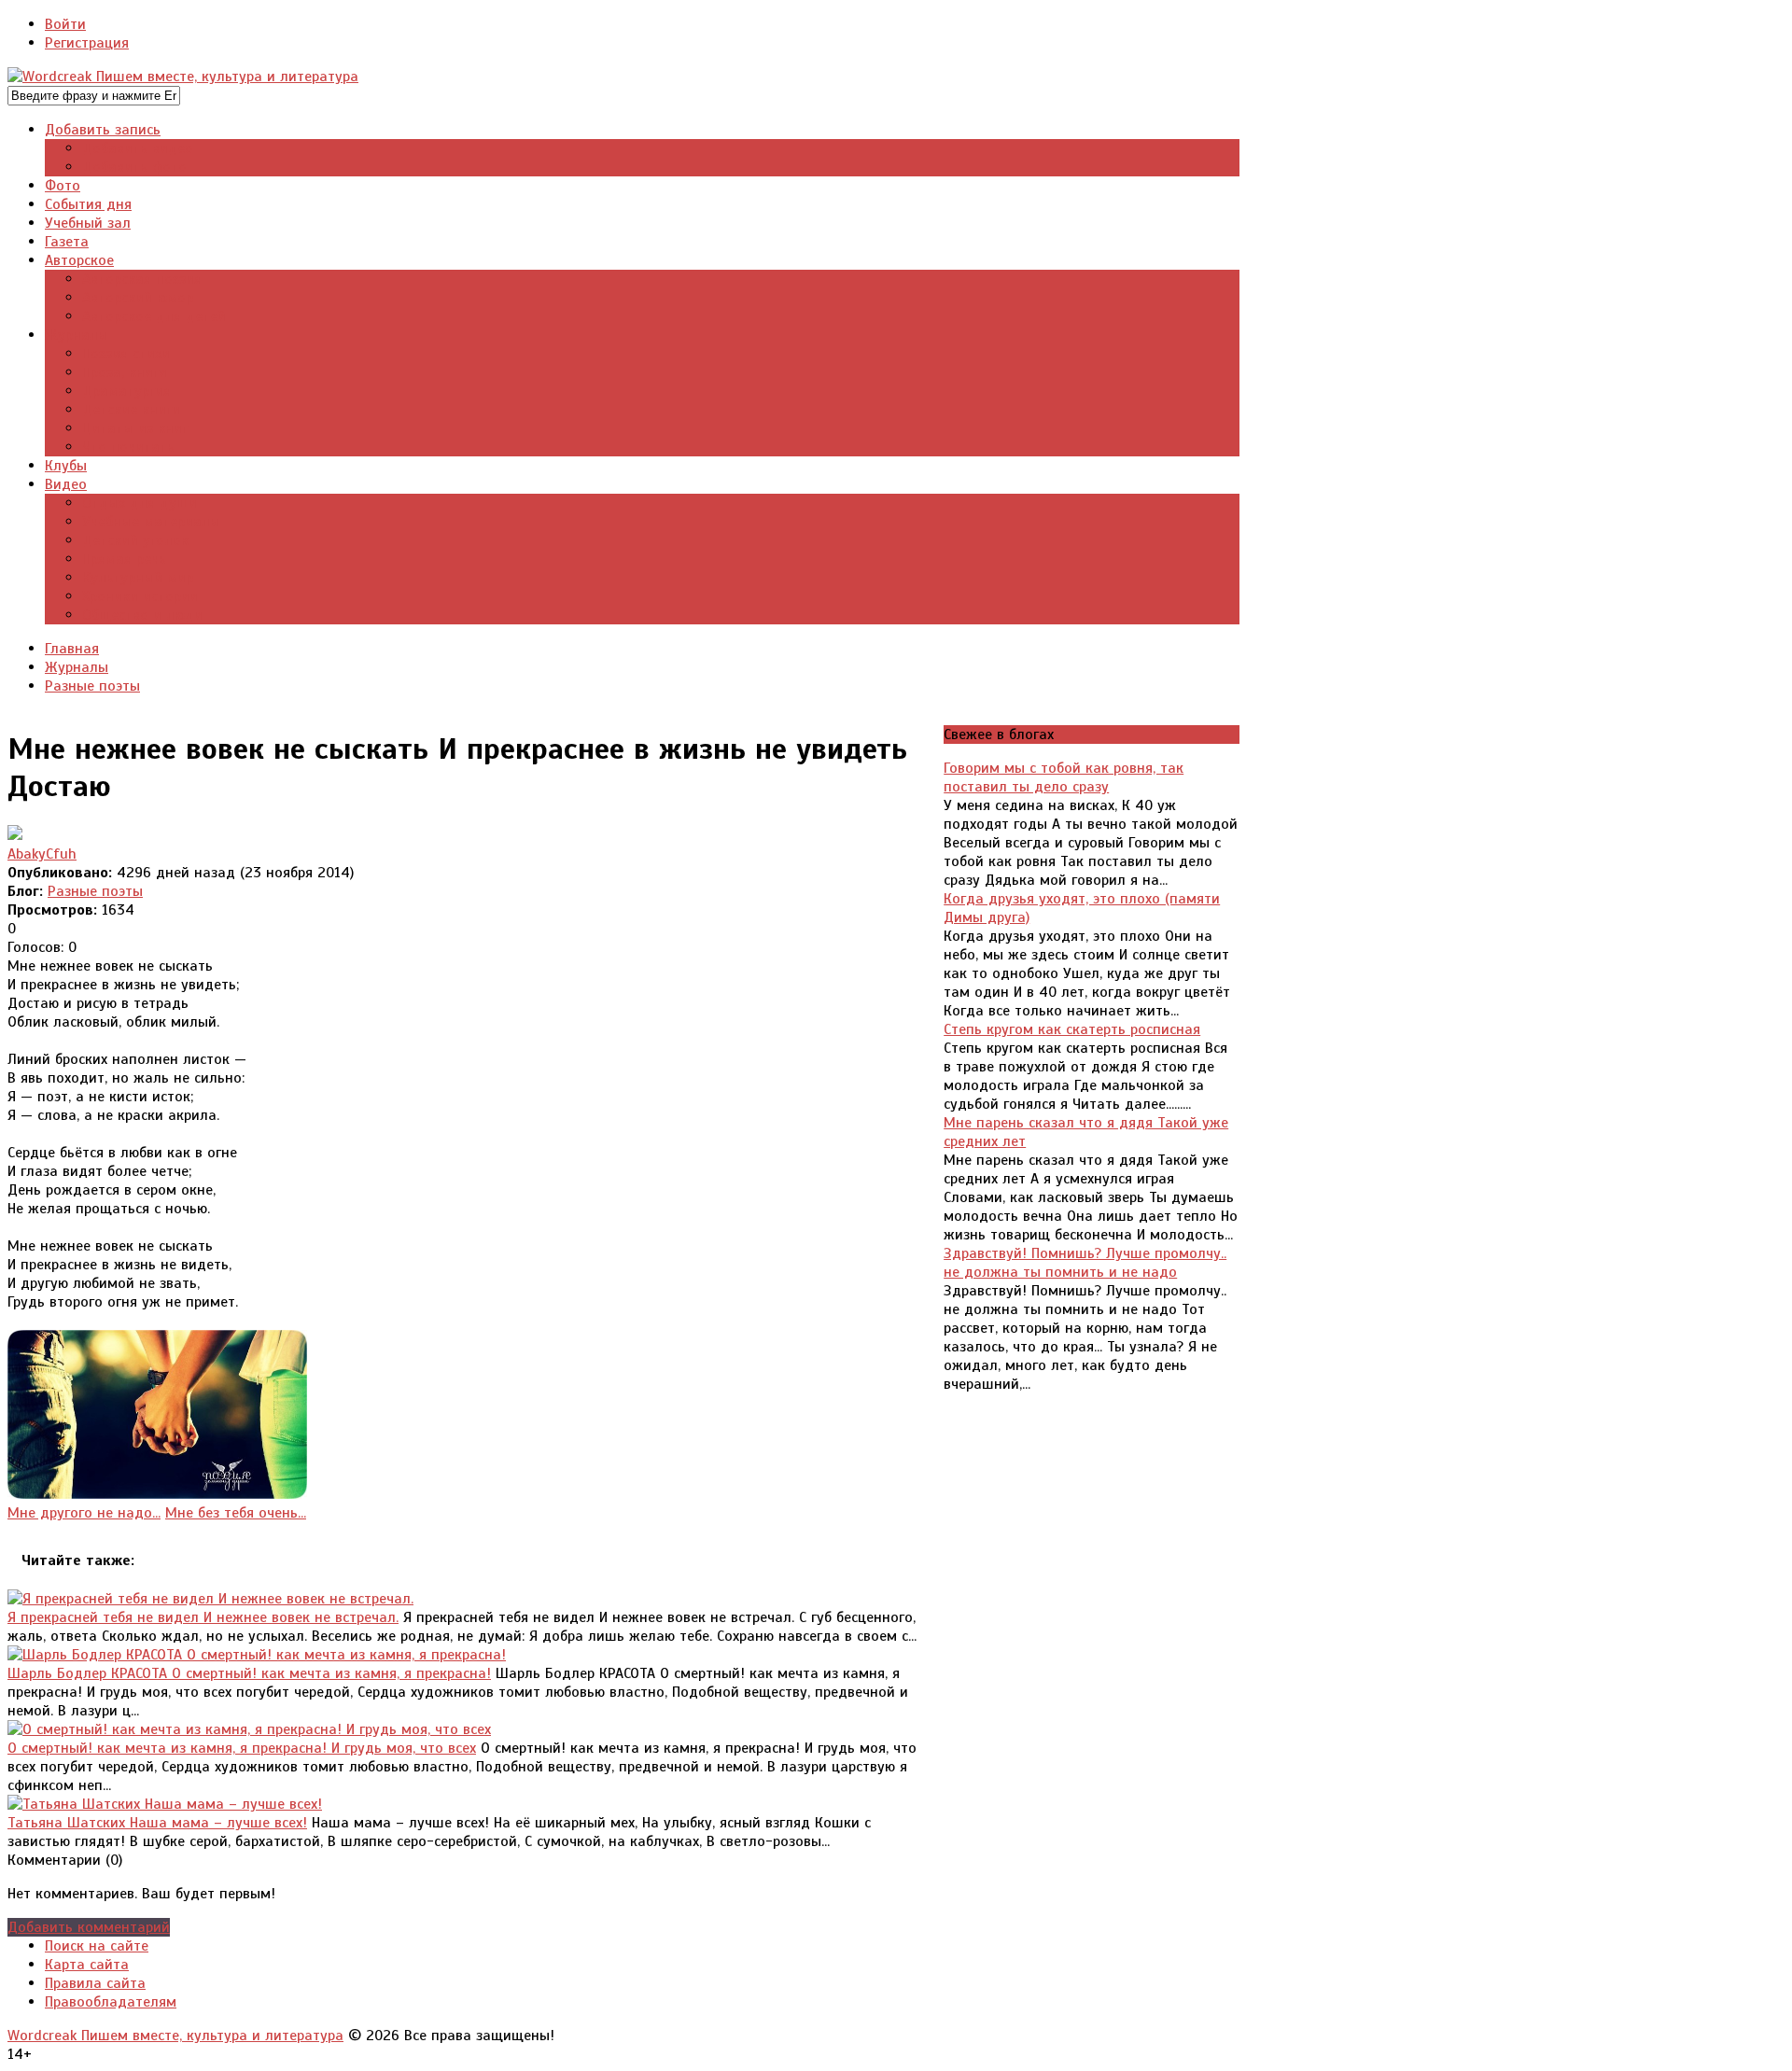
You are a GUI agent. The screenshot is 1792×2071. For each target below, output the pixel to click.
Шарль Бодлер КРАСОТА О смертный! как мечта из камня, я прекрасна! (249, 1673)
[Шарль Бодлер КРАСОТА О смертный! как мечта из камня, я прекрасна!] (257, 1655)
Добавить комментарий (89, 1927)
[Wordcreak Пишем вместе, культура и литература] (183, 77)
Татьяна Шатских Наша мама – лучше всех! (157, 1823)
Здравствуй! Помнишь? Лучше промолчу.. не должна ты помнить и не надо (1085, 1263)
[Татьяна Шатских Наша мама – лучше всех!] (165, 1804)
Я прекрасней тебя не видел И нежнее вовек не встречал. (203, 1617)
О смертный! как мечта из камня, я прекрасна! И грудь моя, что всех (242, 1748)
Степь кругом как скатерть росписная (1072, 1029)
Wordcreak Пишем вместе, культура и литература (175, 2036)
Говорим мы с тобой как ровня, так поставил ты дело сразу (1064, 777)
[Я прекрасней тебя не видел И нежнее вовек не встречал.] (210, 1599)
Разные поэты (95, 891)
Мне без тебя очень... (236, 1513)
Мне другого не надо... (84, 1513)
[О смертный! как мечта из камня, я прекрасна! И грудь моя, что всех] (249, 1729)
